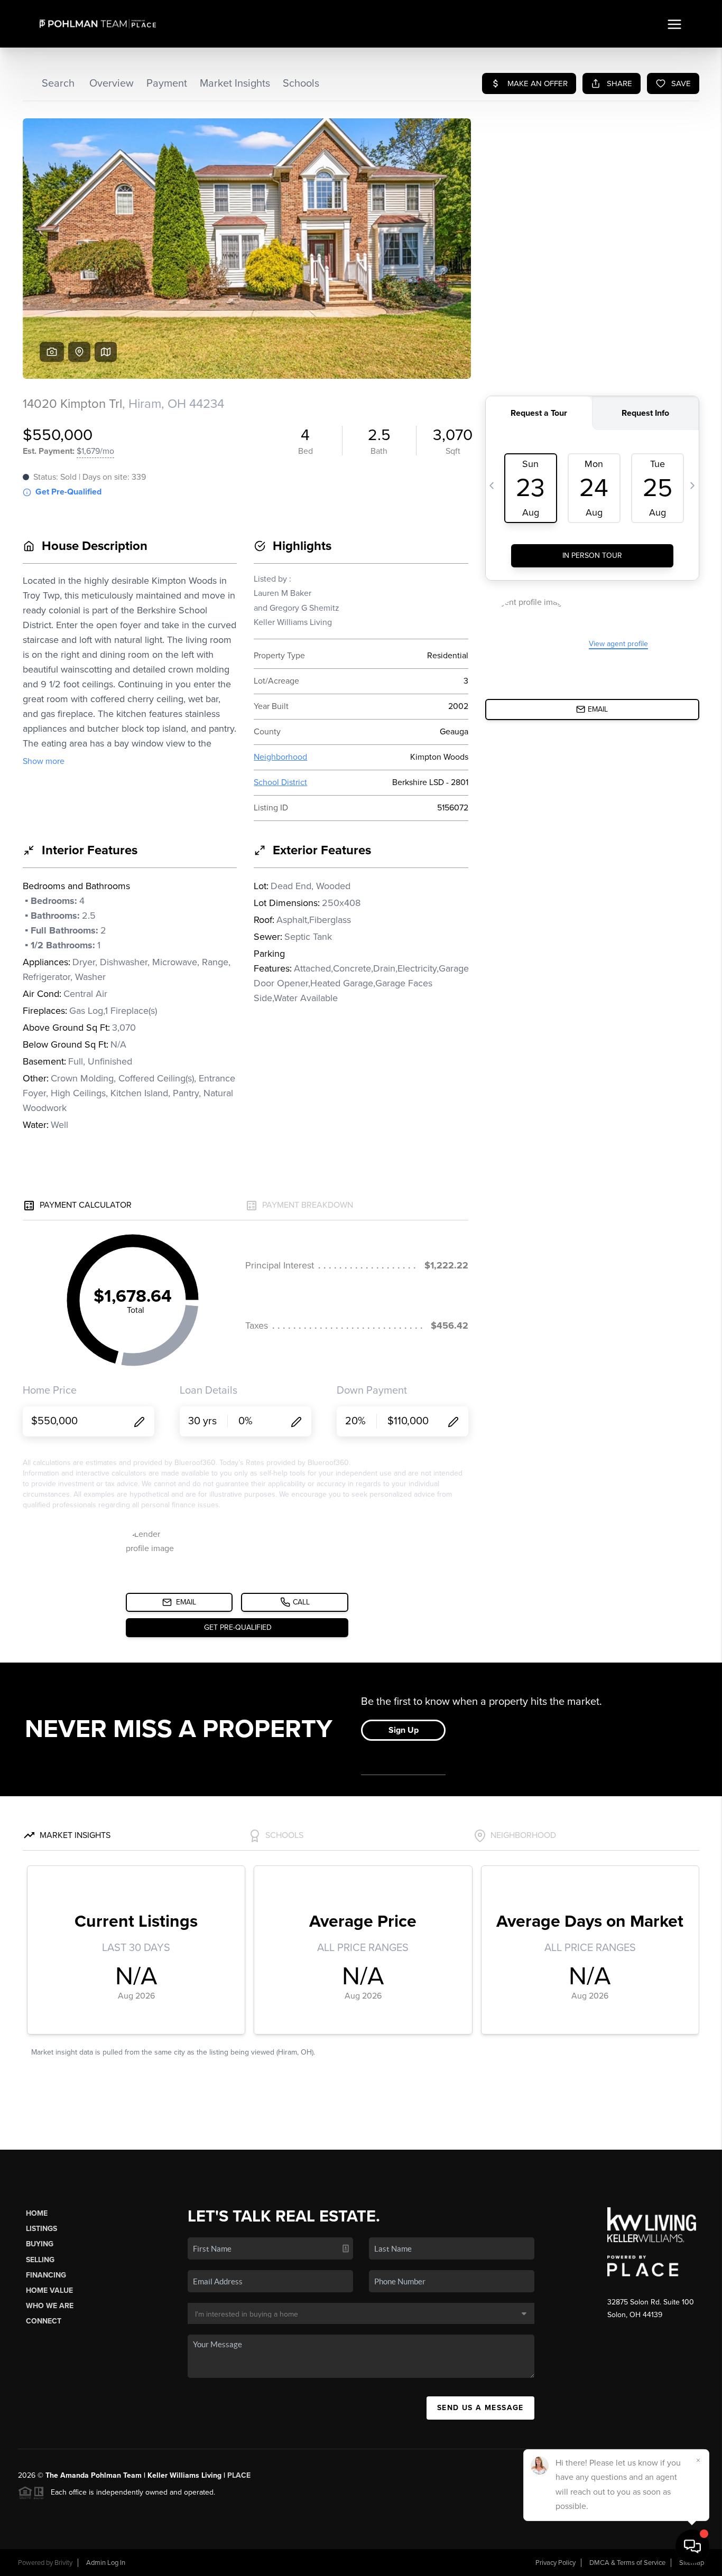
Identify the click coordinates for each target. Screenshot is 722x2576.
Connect (44, 2321)
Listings (41, 2229)
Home (37, 2213)
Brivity (63, 2563)
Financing (46, 2275)
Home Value (49, 2290)
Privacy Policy (556, 2563)
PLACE (239, 2475)
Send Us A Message (480, 2408)
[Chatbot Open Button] (692, 2546)
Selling (40, 2260)
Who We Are (50, 2306)
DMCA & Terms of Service (627, 2563)
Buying (40, 2244)
